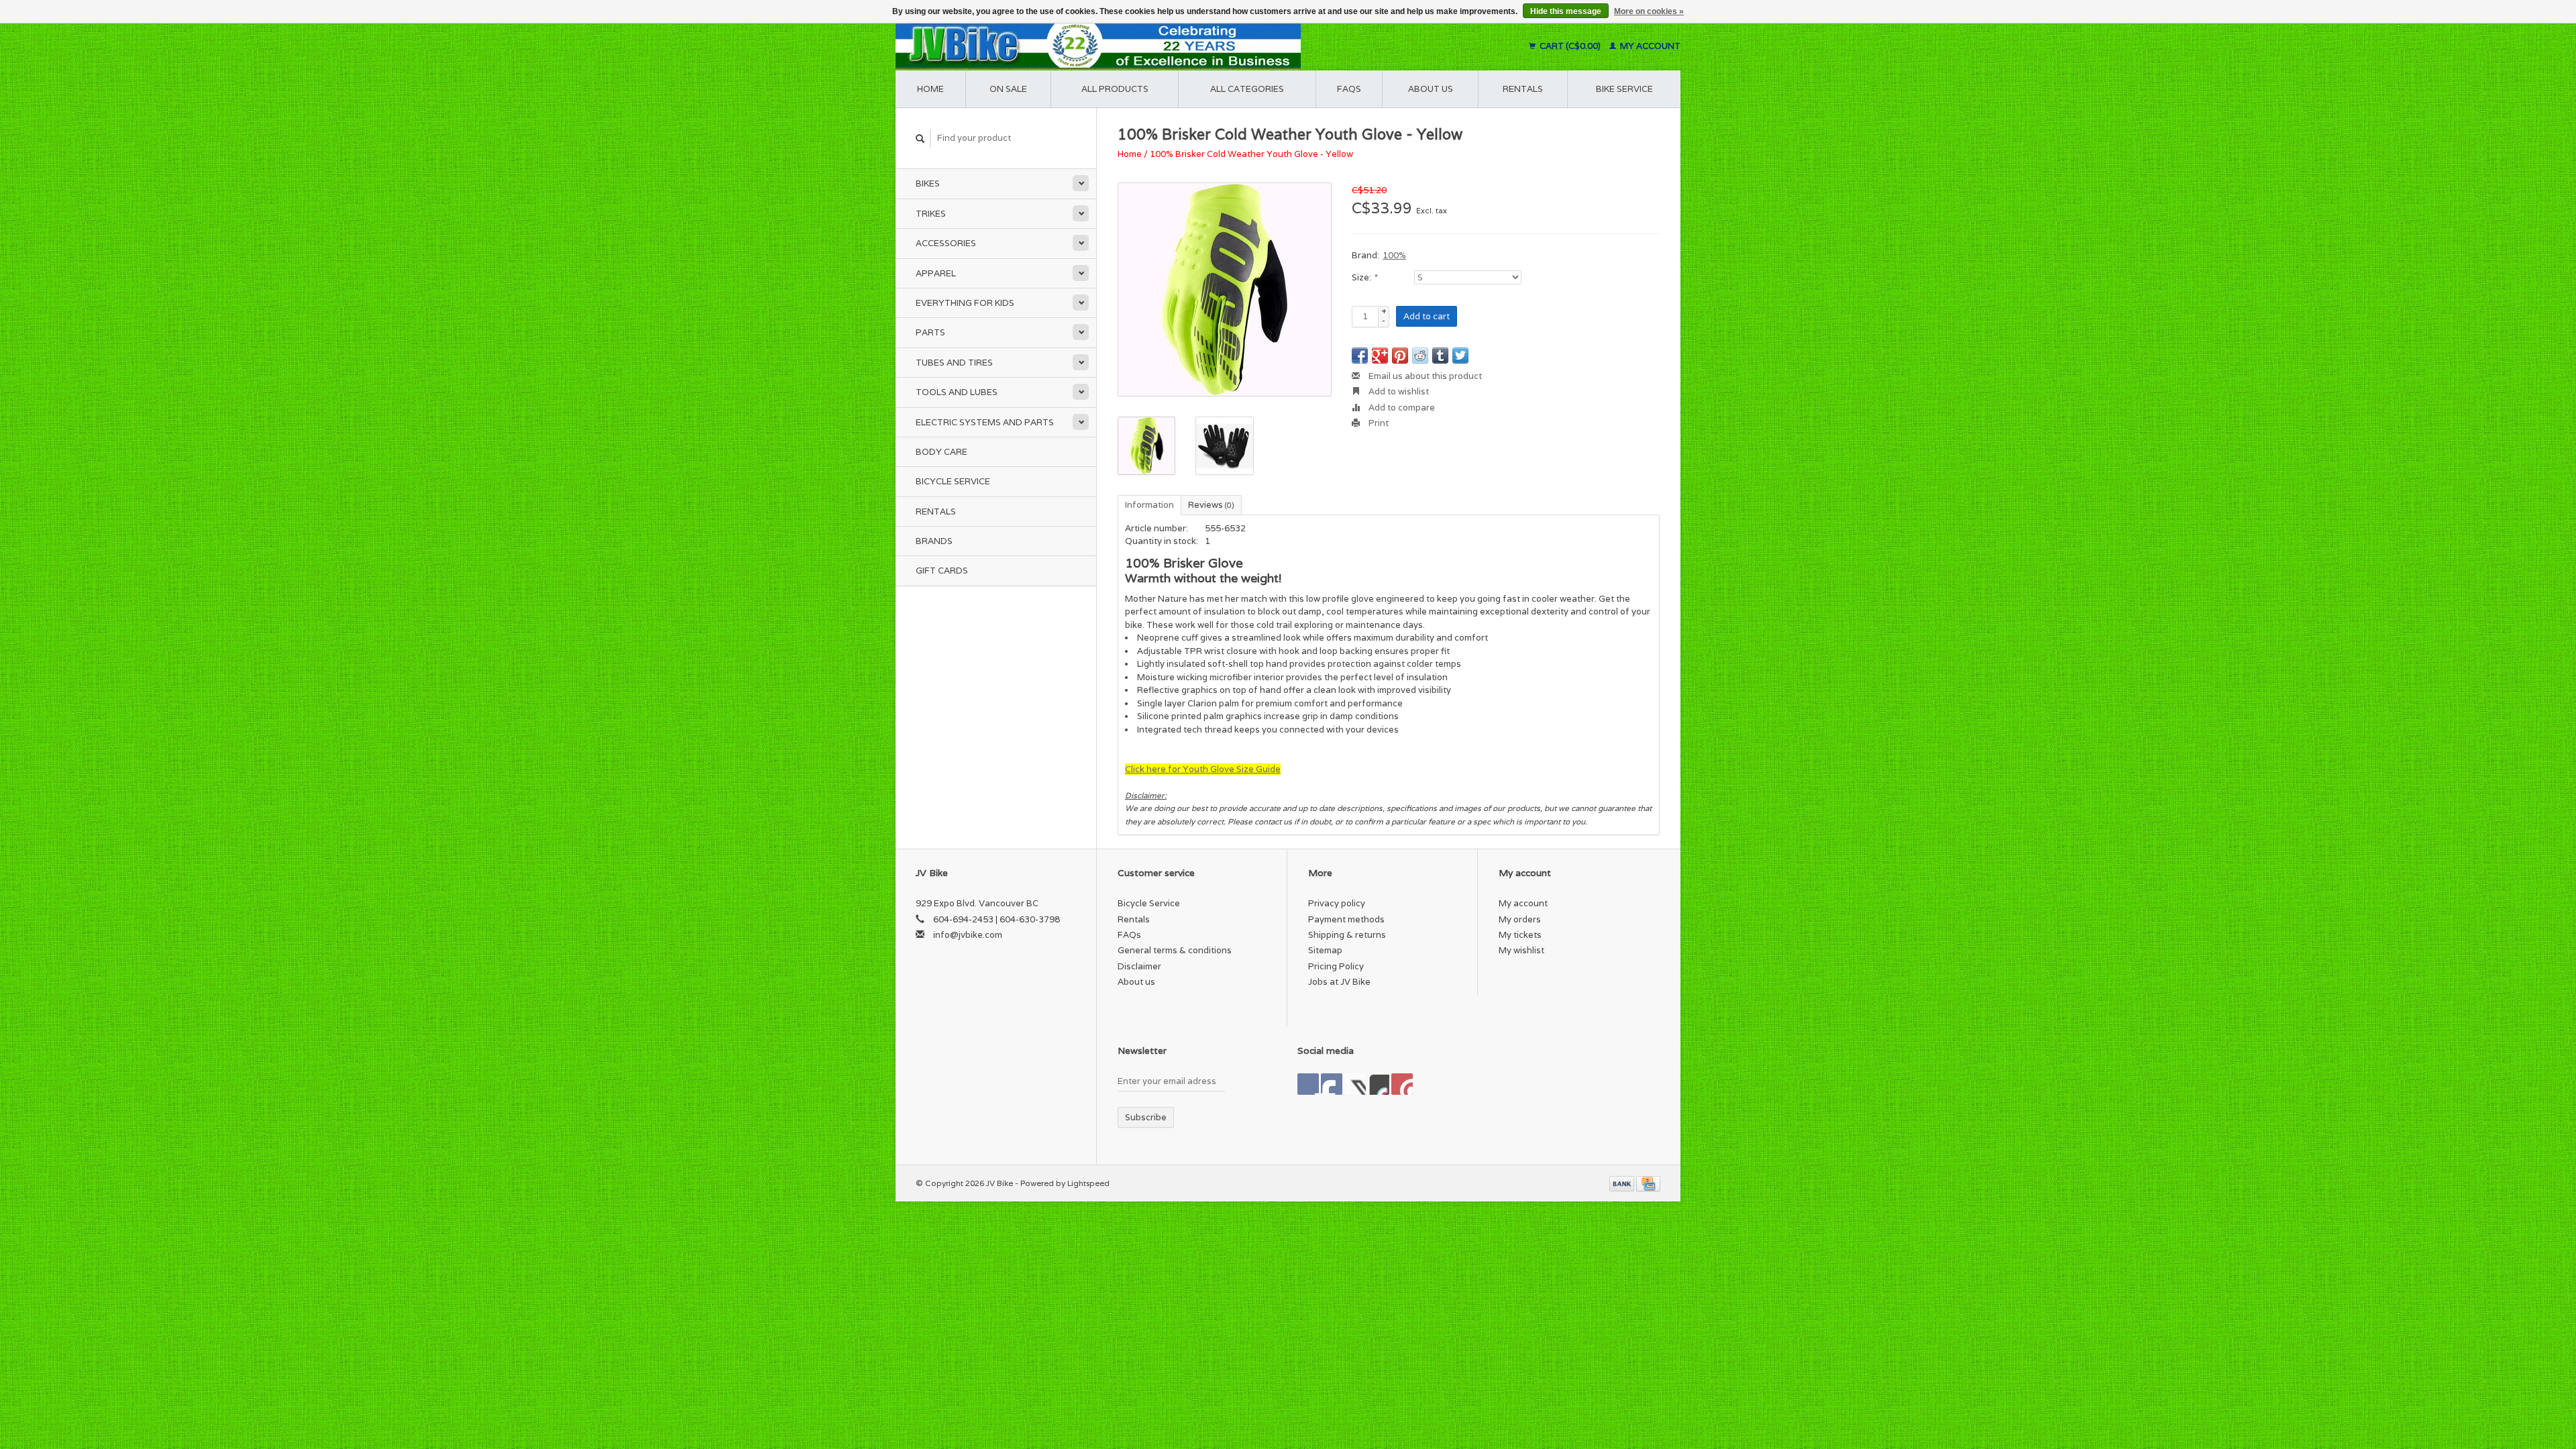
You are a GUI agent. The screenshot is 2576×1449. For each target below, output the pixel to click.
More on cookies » (1649, 11)
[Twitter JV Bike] (1332, 1084)
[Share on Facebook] (1360, 356)
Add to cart (1427, 316)
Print (1378, 423)
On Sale (1008, 89)
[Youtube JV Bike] (1379, 1084)
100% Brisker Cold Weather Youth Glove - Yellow (1251, 154)
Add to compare (1401, 408)
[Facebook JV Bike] (1308, 1084)
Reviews (1211, 505)
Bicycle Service (953, 481)
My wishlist (1521, 950)
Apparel (936, 273)
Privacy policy (1337, 903)
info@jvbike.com (968, 935)
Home (930, 89)
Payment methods (1346, 919)
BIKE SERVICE (1624, 89)
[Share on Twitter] (1460, 356)
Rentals (936, 512)
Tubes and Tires (954, 363)
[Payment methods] (1623, 1183)
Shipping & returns (1347, 935)
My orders (1520, 919)
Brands (934, 541)
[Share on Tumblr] (1440, 356)
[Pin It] (1400, 356)
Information (1149, 505)
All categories (1247, 89)
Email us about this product (1424, 376)
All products (1115, 89)
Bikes (928, 183)
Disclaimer (1139, 966)
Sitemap (1325, 950)
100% (1394, 255)
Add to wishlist (1398, 391)
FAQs (1349, 89)
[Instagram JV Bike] (1402, 1084)
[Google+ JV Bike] (1355, 1084)
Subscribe (1146, 1117)
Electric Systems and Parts (985, 422)
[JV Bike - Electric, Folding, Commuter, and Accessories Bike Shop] (1181, 46)
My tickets (1520, 935)
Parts (930, 332)
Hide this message (1566, 11)
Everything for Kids (965, 303)
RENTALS (1523, 89)
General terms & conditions (1175, 950)
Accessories (946, 243)
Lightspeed (1088, 1183)
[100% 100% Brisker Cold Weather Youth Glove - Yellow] (1225, 289)
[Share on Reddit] (1420, 356)
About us (1431, 89)
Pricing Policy (1336, 966)
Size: (1364, 277)
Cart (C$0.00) (1570, 46)
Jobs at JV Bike (1339, 982)
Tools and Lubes (957, 392)
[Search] (920, 139)
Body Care (942, 452)
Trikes (931, 214)
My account (1649, 46)
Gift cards (942, 571)
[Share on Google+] (1380, 356)
